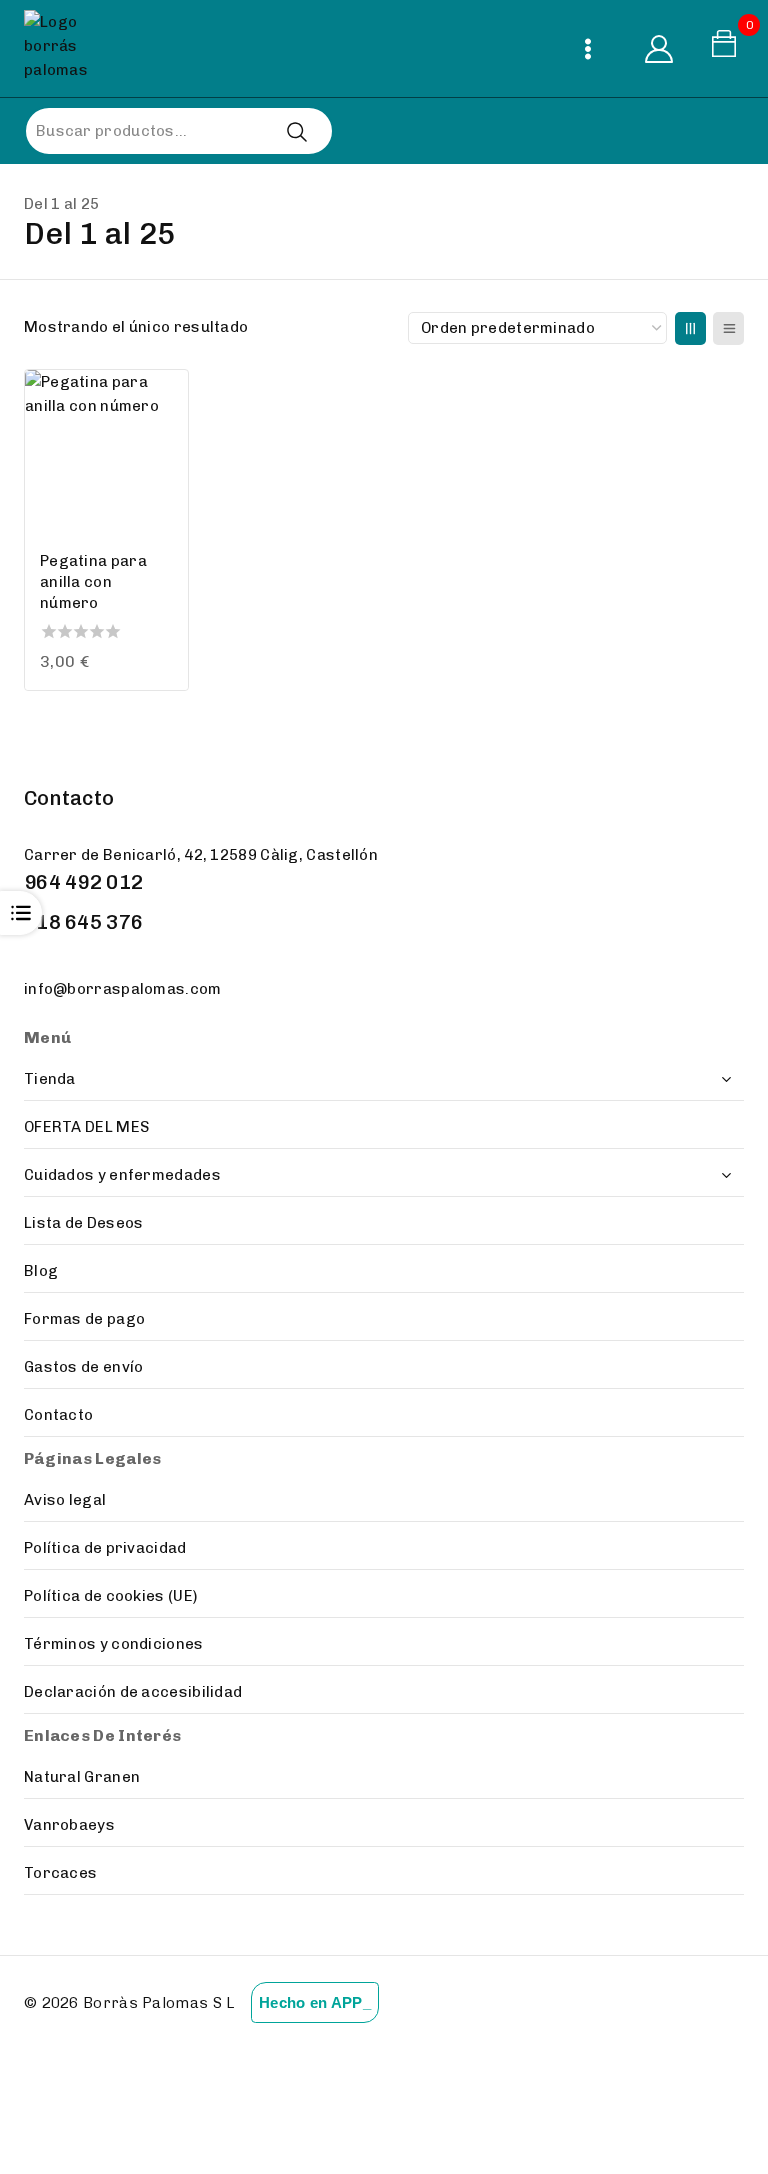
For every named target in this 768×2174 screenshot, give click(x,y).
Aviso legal (65, 1500)
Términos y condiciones (114, 1644)
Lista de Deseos (84, 1223)
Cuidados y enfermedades (122, 1175)
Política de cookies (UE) (110, 1596)
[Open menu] (587, 48)
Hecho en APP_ (315, 2002)
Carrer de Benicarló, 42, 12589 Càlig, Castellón (201, 855)
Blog (41, 1271)
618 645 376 (83, 922)
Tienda (50, 1079)
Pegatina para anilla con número (93, 582)
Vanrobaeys (69, 1825)
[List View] (728, 328)
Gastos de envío (84, 1367)
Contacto (58, 1415)
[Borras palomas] (61, 48)
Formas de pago (84, 1319)
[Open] (21, 913)
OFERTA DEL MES (86, 1127)
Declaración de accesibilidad (133, 1692)
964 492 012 (83, 882)
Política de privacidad (105, 1548)
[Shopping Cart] (727, 48)
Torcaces (60, 1873)
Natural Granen (82, 1777)
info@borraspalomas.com (123, 989)
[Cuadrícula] (690, 328)
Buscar (296, 131)
